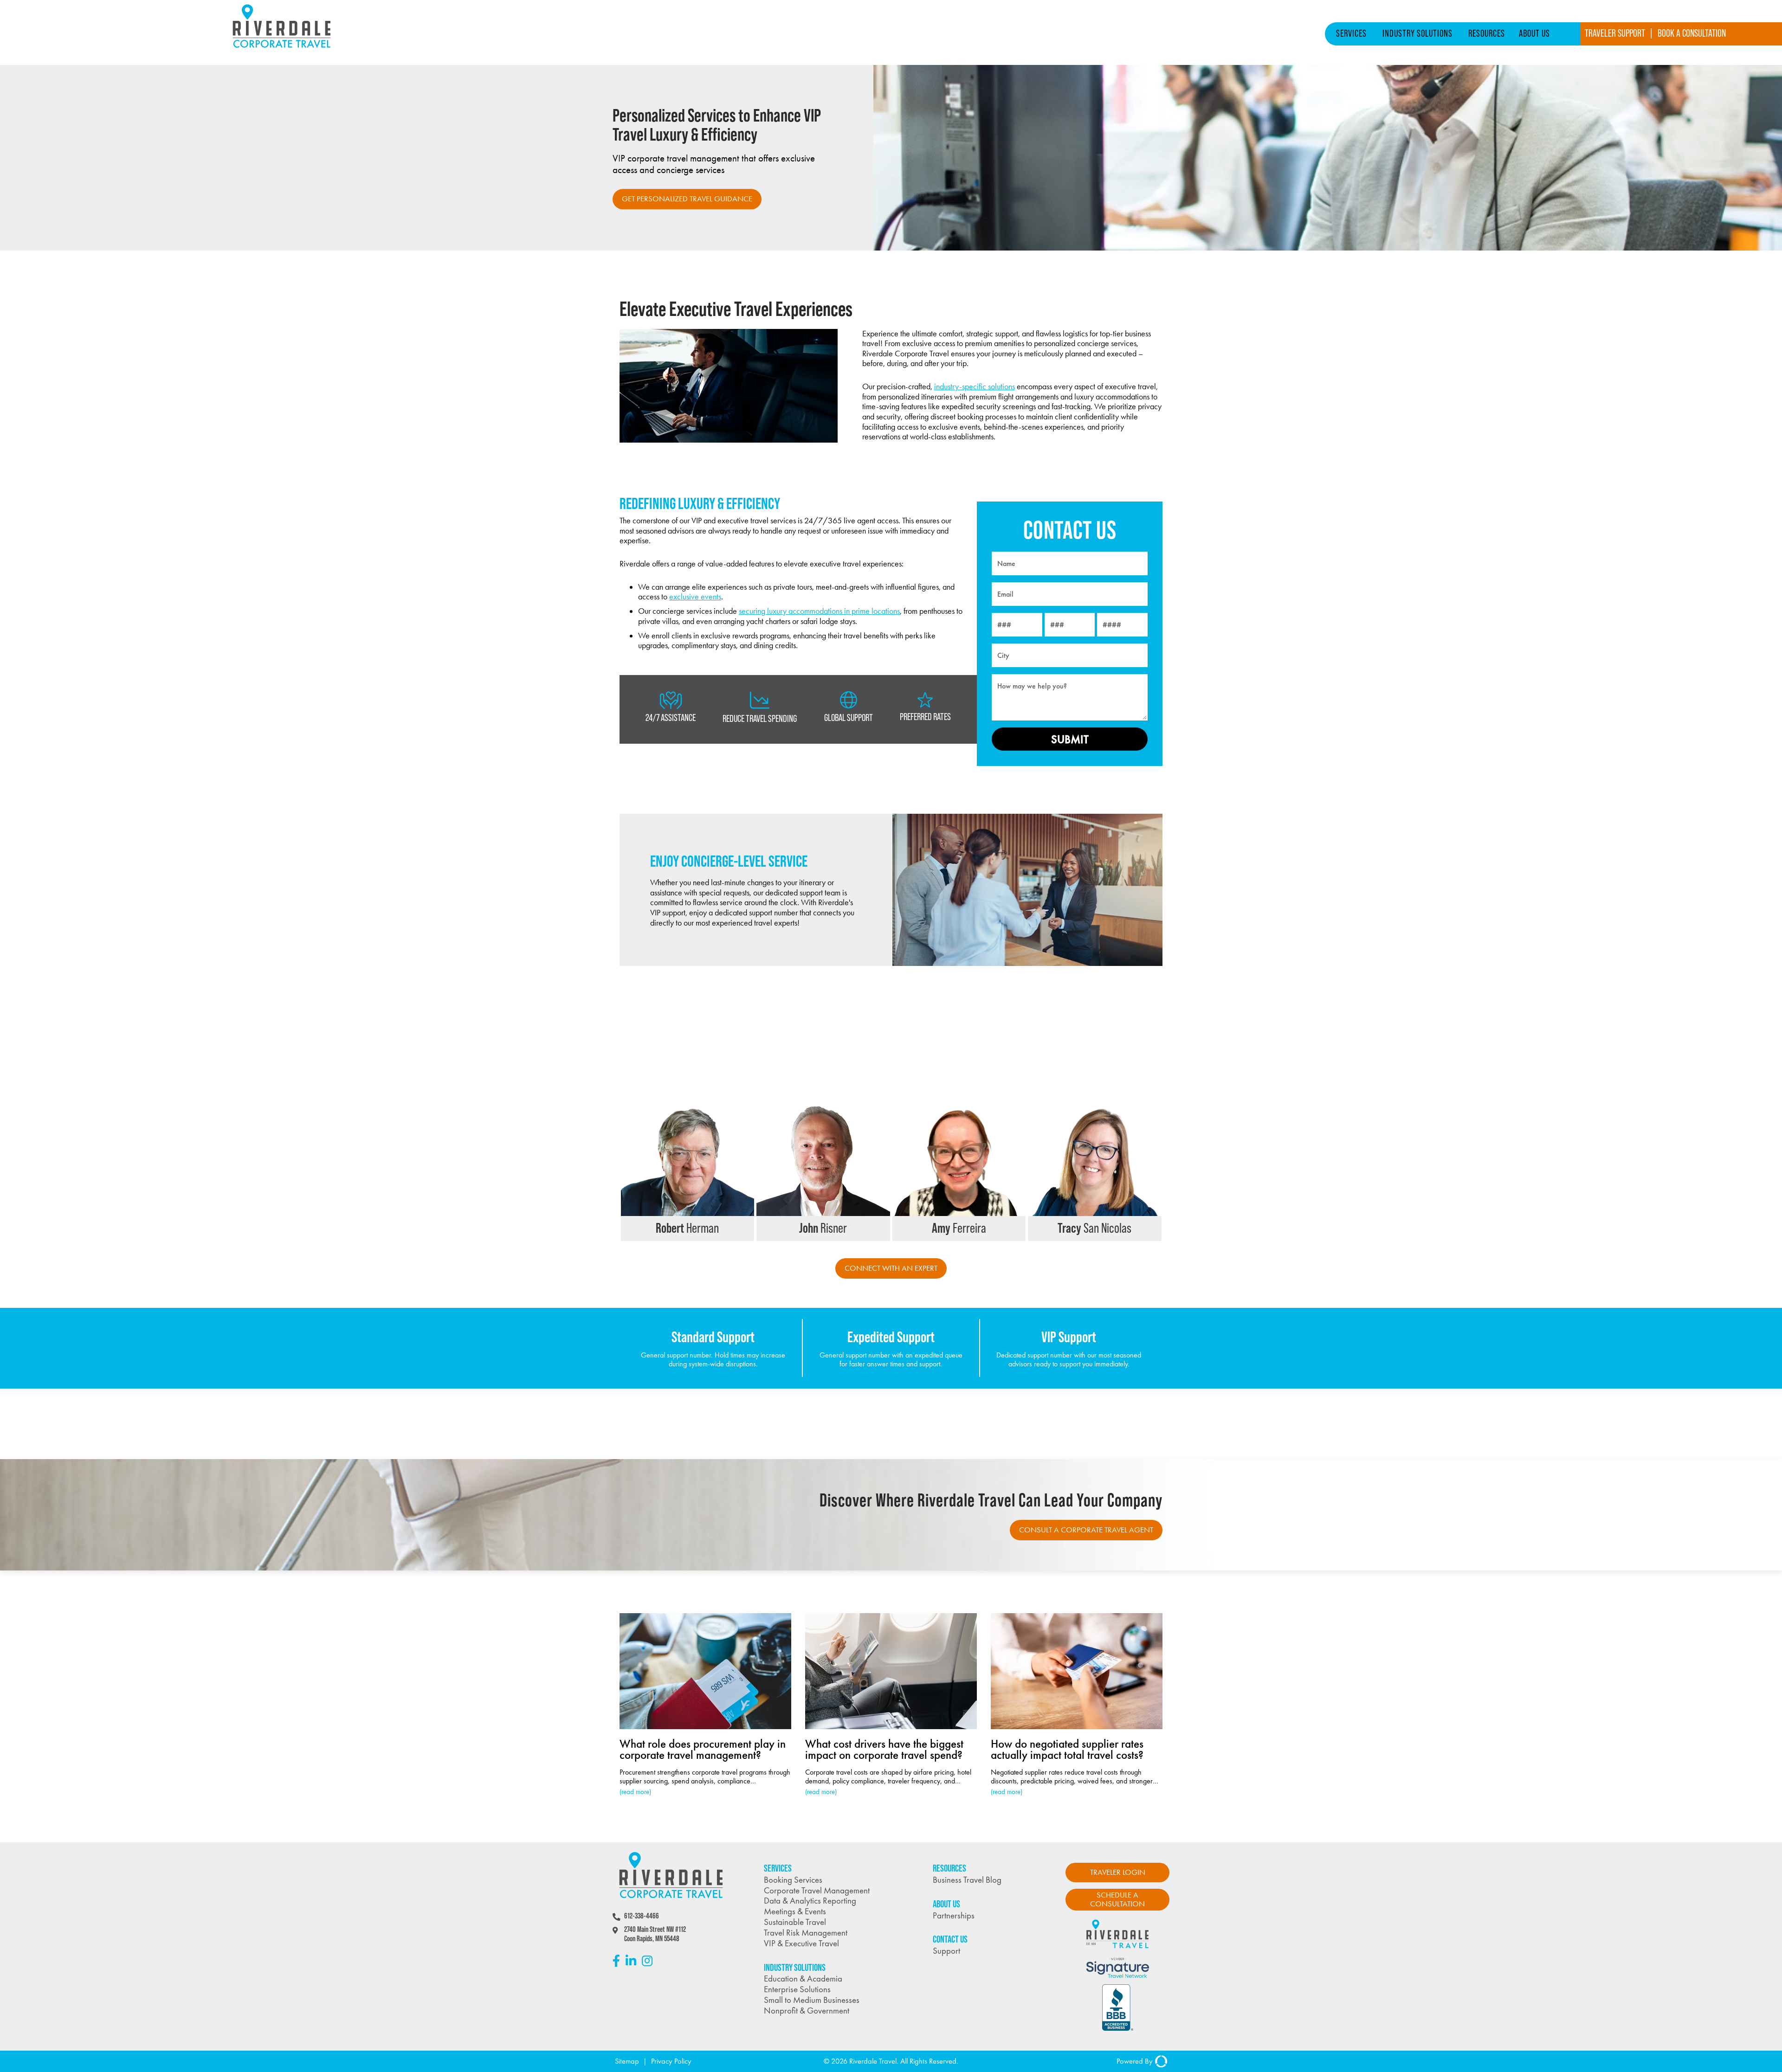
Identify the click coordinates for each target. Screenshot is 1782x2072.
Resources (1487, 33)
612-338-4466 (642, 1916)
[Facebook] (616, 1961)
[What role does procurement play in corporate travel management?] (705, 1705)
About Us (1534, 33)
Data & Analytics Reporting (810, 1901)
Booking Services (793, 1880)
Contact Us (950, 1939)
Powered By (1135, 2061)
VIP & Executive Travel (801, 1943)
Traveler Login (1118, 1872)
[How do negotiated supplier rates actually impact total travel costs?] (1077, 1705)
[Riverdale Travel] (1118, 1951)
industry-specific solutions (975, 386)
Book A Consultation (1692, 33)
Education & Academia (803, 1979)
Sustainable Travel (795, 1922)
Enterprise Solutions (797, 1989)
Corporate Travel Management (817, 1890)
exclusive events (695, 597)
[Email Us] (741, 1227)
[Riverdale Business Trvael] (671, 1896)
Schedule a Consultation (1117, 1899)
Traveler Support (1615, 33)
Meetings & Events (795, 1911)
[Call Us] (724, 1227)
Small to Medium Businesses (812, 2000)
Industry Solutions (1417, 33)
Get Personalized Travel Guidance (687, 199)
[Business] (282, 50)
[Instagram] (647, 1961)
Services (1351, 33)
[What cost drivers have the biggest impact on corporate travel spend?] (891, 1705)
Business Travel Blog (967, 1880)
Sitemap (627, 2061)
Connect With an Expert (891, 1268)
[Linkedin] (631, 1961)
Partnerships (954, 1915)
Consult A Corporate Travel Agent (1086, 1530)
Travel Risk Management (806, 1933)
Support (946, 1951)
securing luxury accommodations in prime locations (819, 611)
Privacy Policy (671, 2061)
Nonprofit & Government (807, 2011)
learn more (647, 1240)
